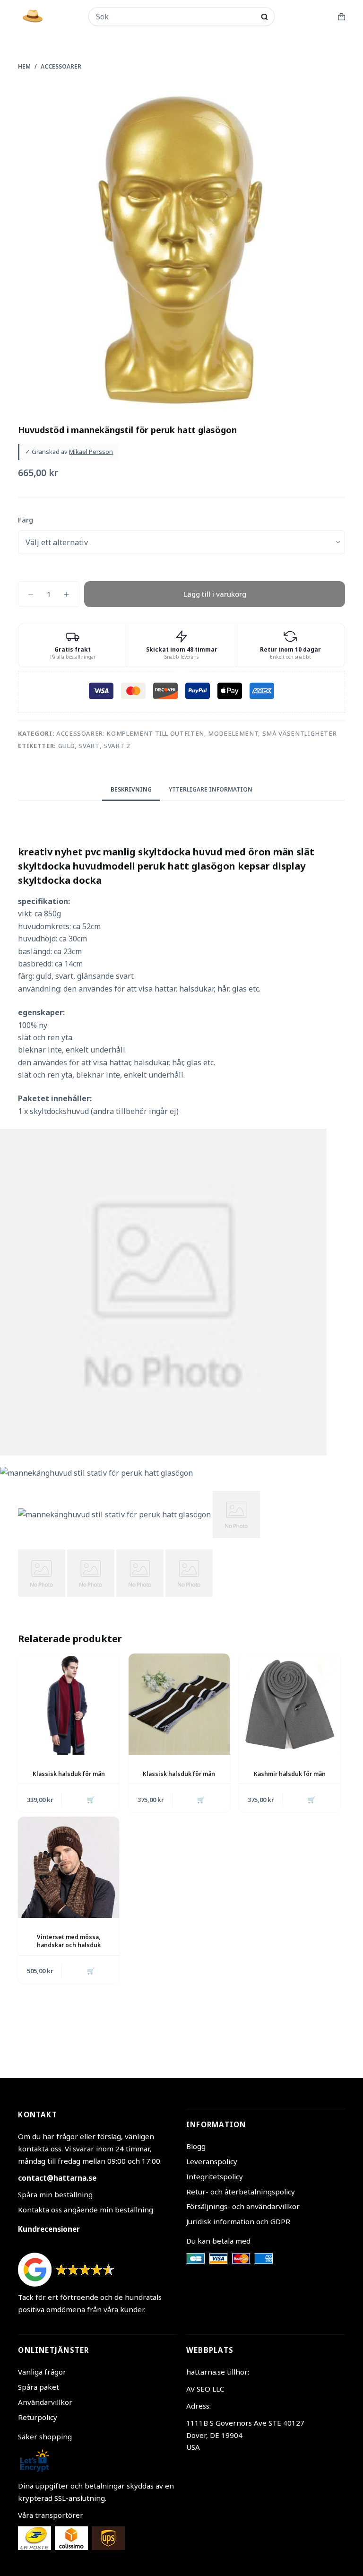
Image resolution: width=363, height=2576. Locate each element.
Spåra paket (39, 2387)
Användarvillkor (45, 2402)
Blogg (196, 2146)
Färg (26, 520)
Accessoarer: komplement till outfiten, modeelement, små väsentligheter (197, 733)
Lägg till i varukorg (215, 594)
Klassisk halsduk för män (69, 1774)
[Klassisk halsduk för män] (69, 1704)
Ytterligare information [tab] (211, 789)
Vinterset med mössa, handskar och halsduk (69, 1941)
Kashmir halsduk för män (290, 1774)
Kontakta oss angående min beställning (86, 2210)
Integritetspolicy (215, 2176)
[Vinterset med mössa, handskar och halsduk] (69, 1867)
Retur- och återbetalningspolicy (241, 2192)
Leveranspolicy (212, 2161)
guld (67, 746)
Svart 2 (117, 746)
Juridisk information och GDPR (238, 2221)
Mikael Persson (91, 452)
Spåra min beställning (55, 2194)
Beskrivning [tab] (131, 789)
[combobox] (175, 17)
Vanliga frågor (42, 2372)
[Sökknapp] (264, 17)
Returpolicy (38, 2417)
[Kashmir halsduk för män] (290, 1704)
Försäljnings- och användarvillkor (243, 2206)
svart (89, 746)
